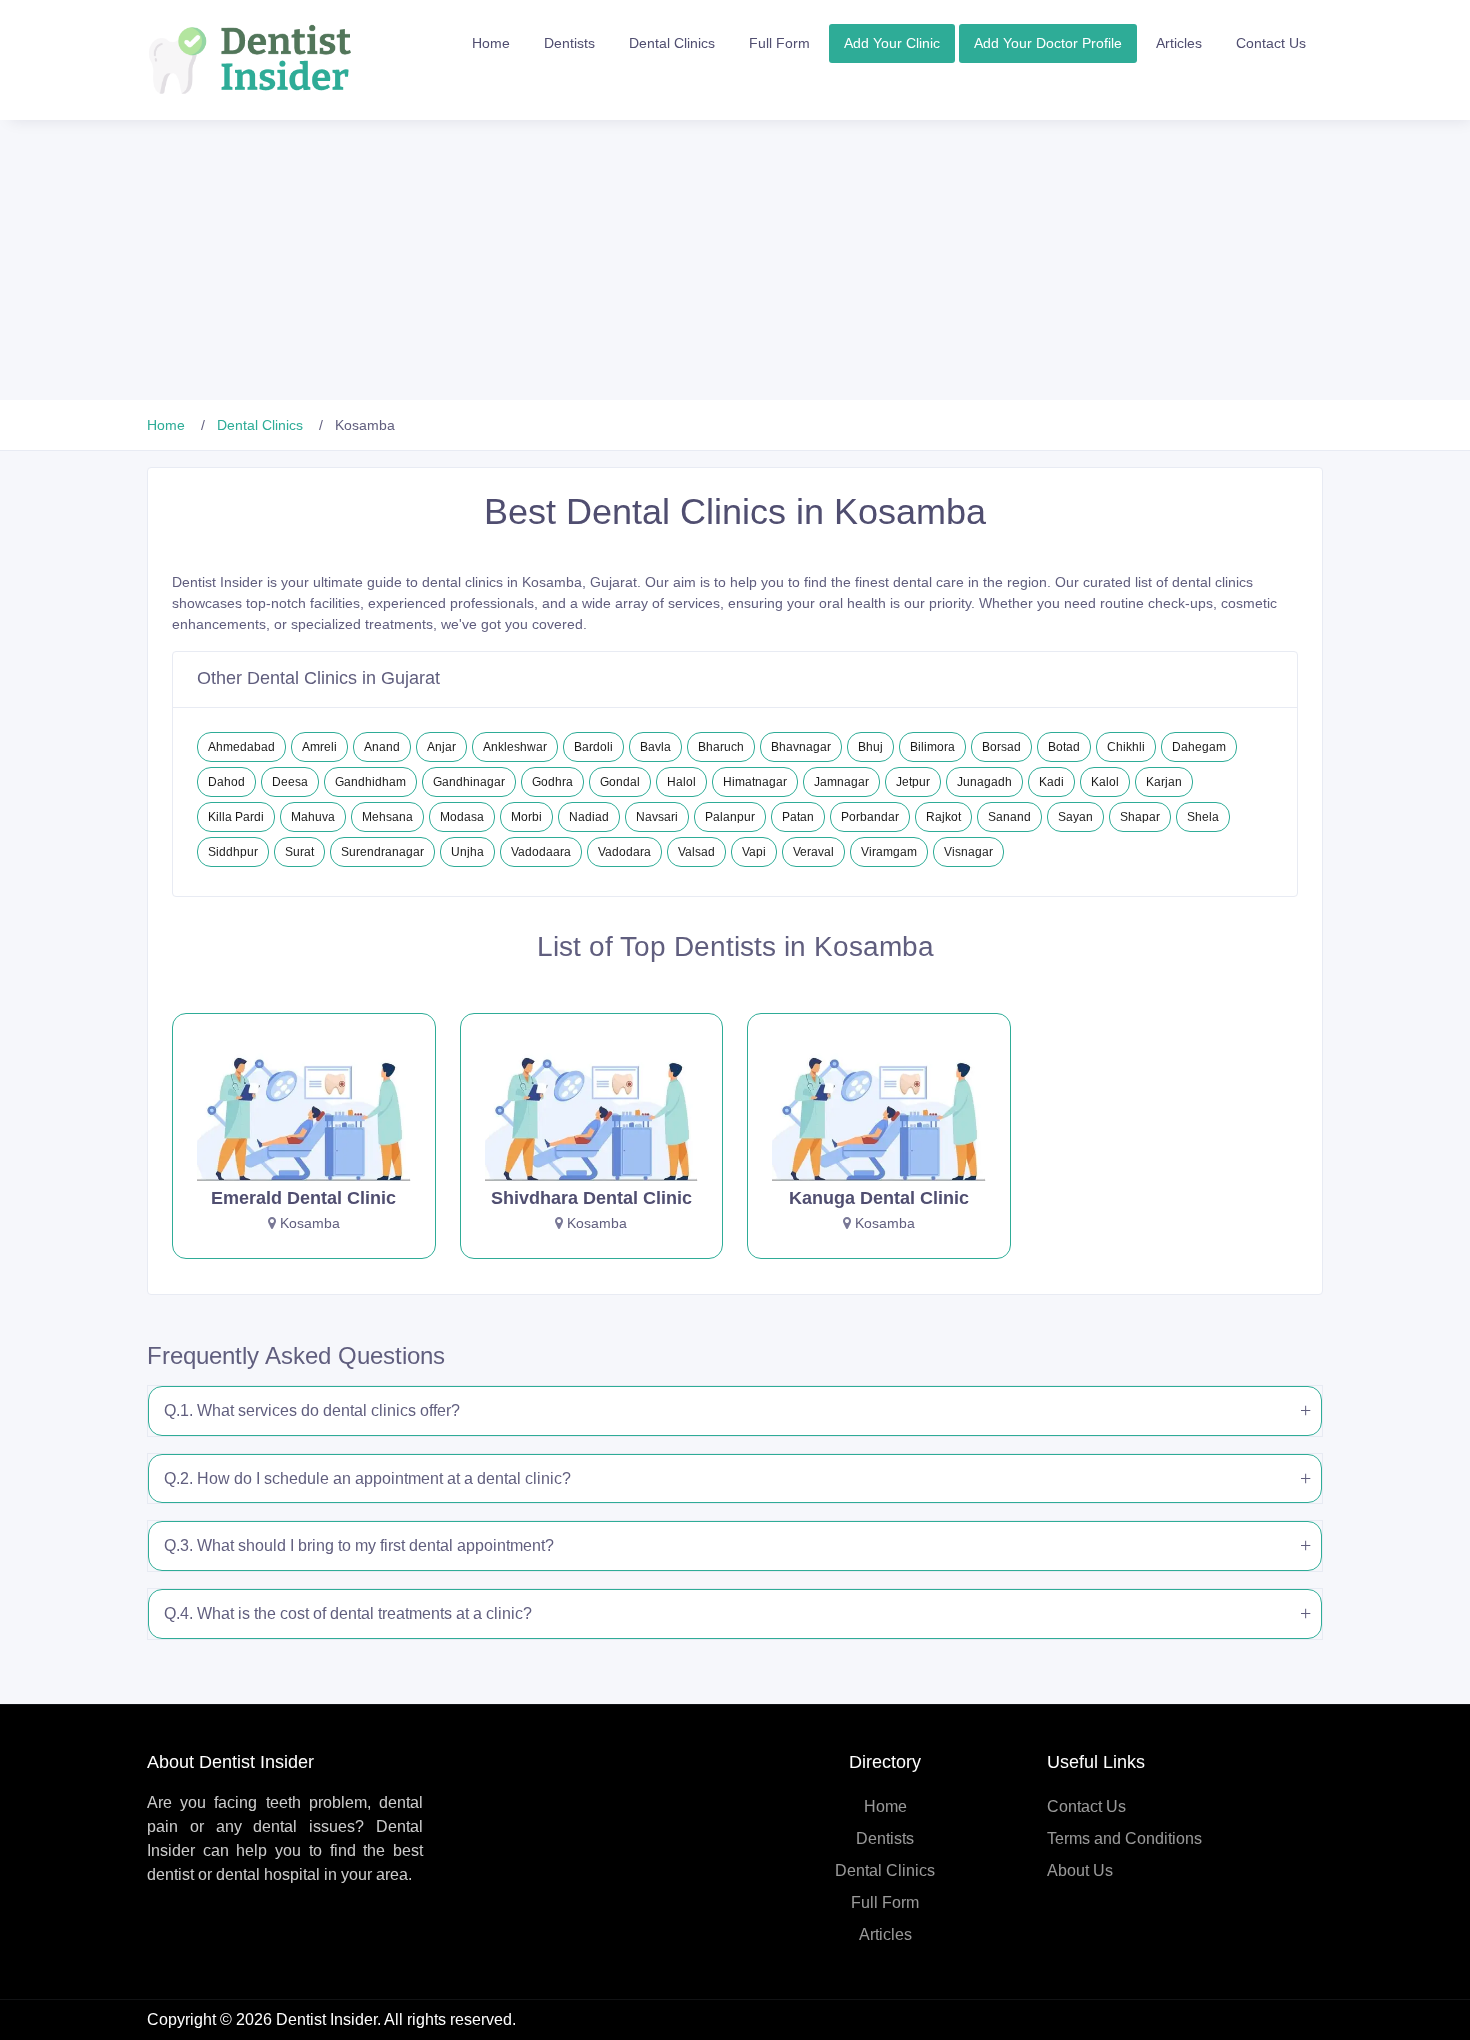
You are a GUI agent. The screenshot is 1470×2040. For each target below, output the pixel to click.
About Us (1080, 1870)
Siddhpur (233, 852)
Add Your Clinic (892, 43)
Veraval (813, 852)
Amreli (319, 747)
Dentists (569, 43)
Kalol (1105, 782)
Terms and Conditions (1124, 1838)
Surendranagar (382, 852)
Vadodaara (541, 852)
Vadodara (624, 852)
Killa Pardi (236, 817)
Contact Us (1271, 43)
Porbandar (870, 817)
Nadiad (589, 817)
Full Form (779, 43)
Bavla (655, 747)
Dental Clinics (672, 43)
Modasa (462, 817)
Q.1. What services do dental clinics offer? (312, 1410)
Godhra (552, 782)
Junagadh (984, 782)
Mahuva (313, 817)
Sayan (1075, 817)
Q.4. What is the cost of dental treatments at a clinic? (348, 1613)
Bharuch (721, 747)
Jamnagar (841, 782)
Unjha (467, 852)
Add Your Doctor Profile (1048, 43)
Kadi (1051, 782)
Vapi (754, 852)
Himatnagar (755, 782)
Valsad (696, 852)
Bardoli (593, 747)
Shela (1203, 817)
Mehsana (387, 817)
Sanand (1009, 817)
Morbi (526, 817)
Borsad (1001, 747)
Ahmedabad (241, 747)
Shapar (1140, 817)
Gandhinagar (469, 782)
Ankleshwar (515, 747)
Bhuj (870, 747)
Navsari (657, 817)
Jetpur (913, 782)
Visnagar (968, 852)
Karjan (1164, 782)
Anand (382, 747)
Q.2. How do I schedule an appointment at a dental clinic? (367, 1478)
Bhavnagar (801, 747)
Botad (1064, 747)
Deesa (290, 782)
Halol (681, 782)
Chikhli (1126, 747)
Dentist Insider (326, 2019)
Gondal (620, 782)
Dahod (226, 782)
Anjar (441, 747)
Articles (1179, 43)
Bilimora (932, 747)
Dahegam (1199, 747)
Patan (798, 817)
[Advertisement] (600, 260)
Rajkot (943, 817)
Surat (299, 852)
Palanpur (730, 817)
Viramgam (889, 852)
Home (491, 43)
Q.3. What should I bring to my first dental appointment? (359, 1545)
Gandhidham (370, 782)
